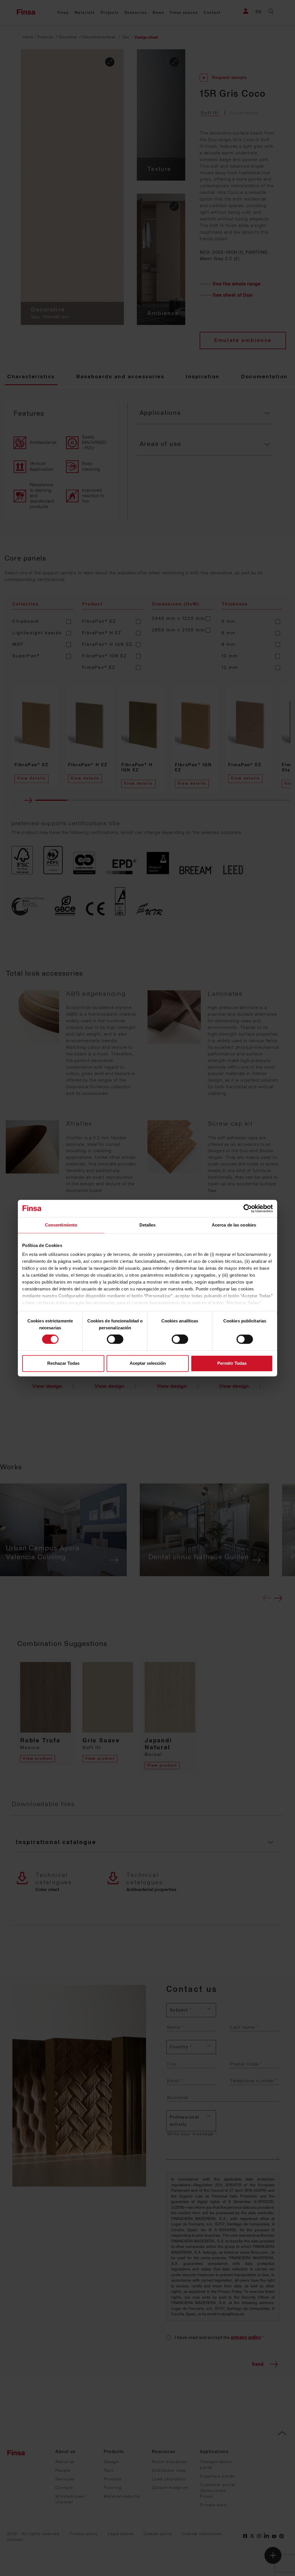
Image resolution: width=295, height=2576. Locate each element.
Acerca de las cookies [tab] (234, 1225)
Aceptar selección (148, 1363)
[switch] (115, 1339)
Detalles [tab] (148, 1225)
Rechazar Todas (63, 1363)
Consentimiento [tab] (61, 1225)
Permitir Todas (232, 1363)
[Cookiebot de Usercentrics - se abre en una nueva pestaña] (248, 1208)
